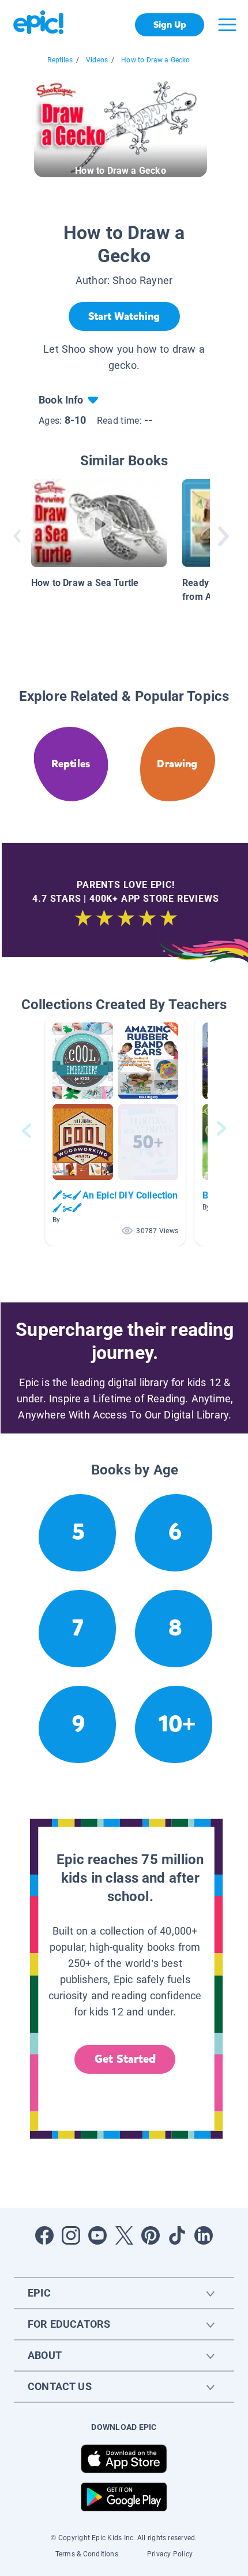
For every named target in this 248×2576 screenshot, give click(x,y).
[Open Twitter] (124, 2235)
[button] (115, 1131)
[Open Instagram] (71, 2235)
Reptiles (60, 60)
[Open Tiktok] (177, 2235)
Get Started (125, 2059)
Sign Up (170, 25)
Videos (97, 60)
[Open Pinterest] (151, 2235)
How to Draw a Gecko (155, 60)
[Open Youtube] (97, 2235)
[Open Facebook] (44, 2235)
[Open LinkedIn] (204, 2235)
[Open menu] (227, 25)
